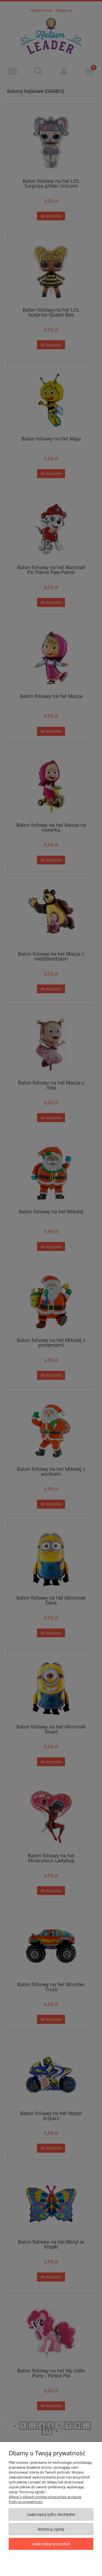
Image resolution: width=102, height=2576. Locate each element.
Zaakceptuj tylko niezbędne (51, 2514)
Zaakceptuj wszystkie (51, 2544)
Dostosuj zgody (51, 2529)
